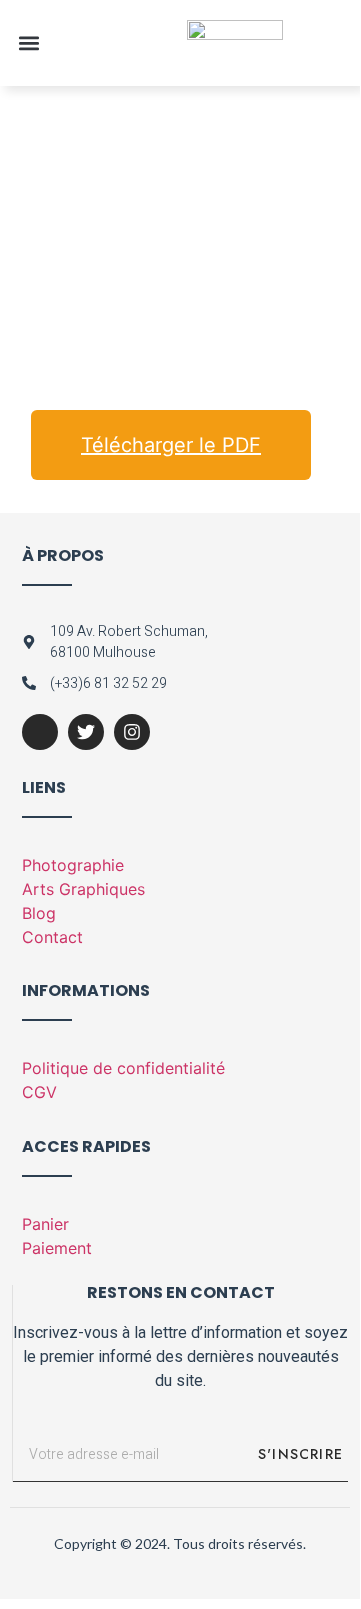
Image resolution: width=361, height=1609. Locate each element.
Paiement (57, 1248)
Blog (39, 913)
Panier (45, 1224)
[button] (28, 42)
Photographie (73, 865)
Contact (52, 937)
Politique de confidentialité (123, 1068)
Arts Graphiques (83, 889)
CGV (39, 1092)
